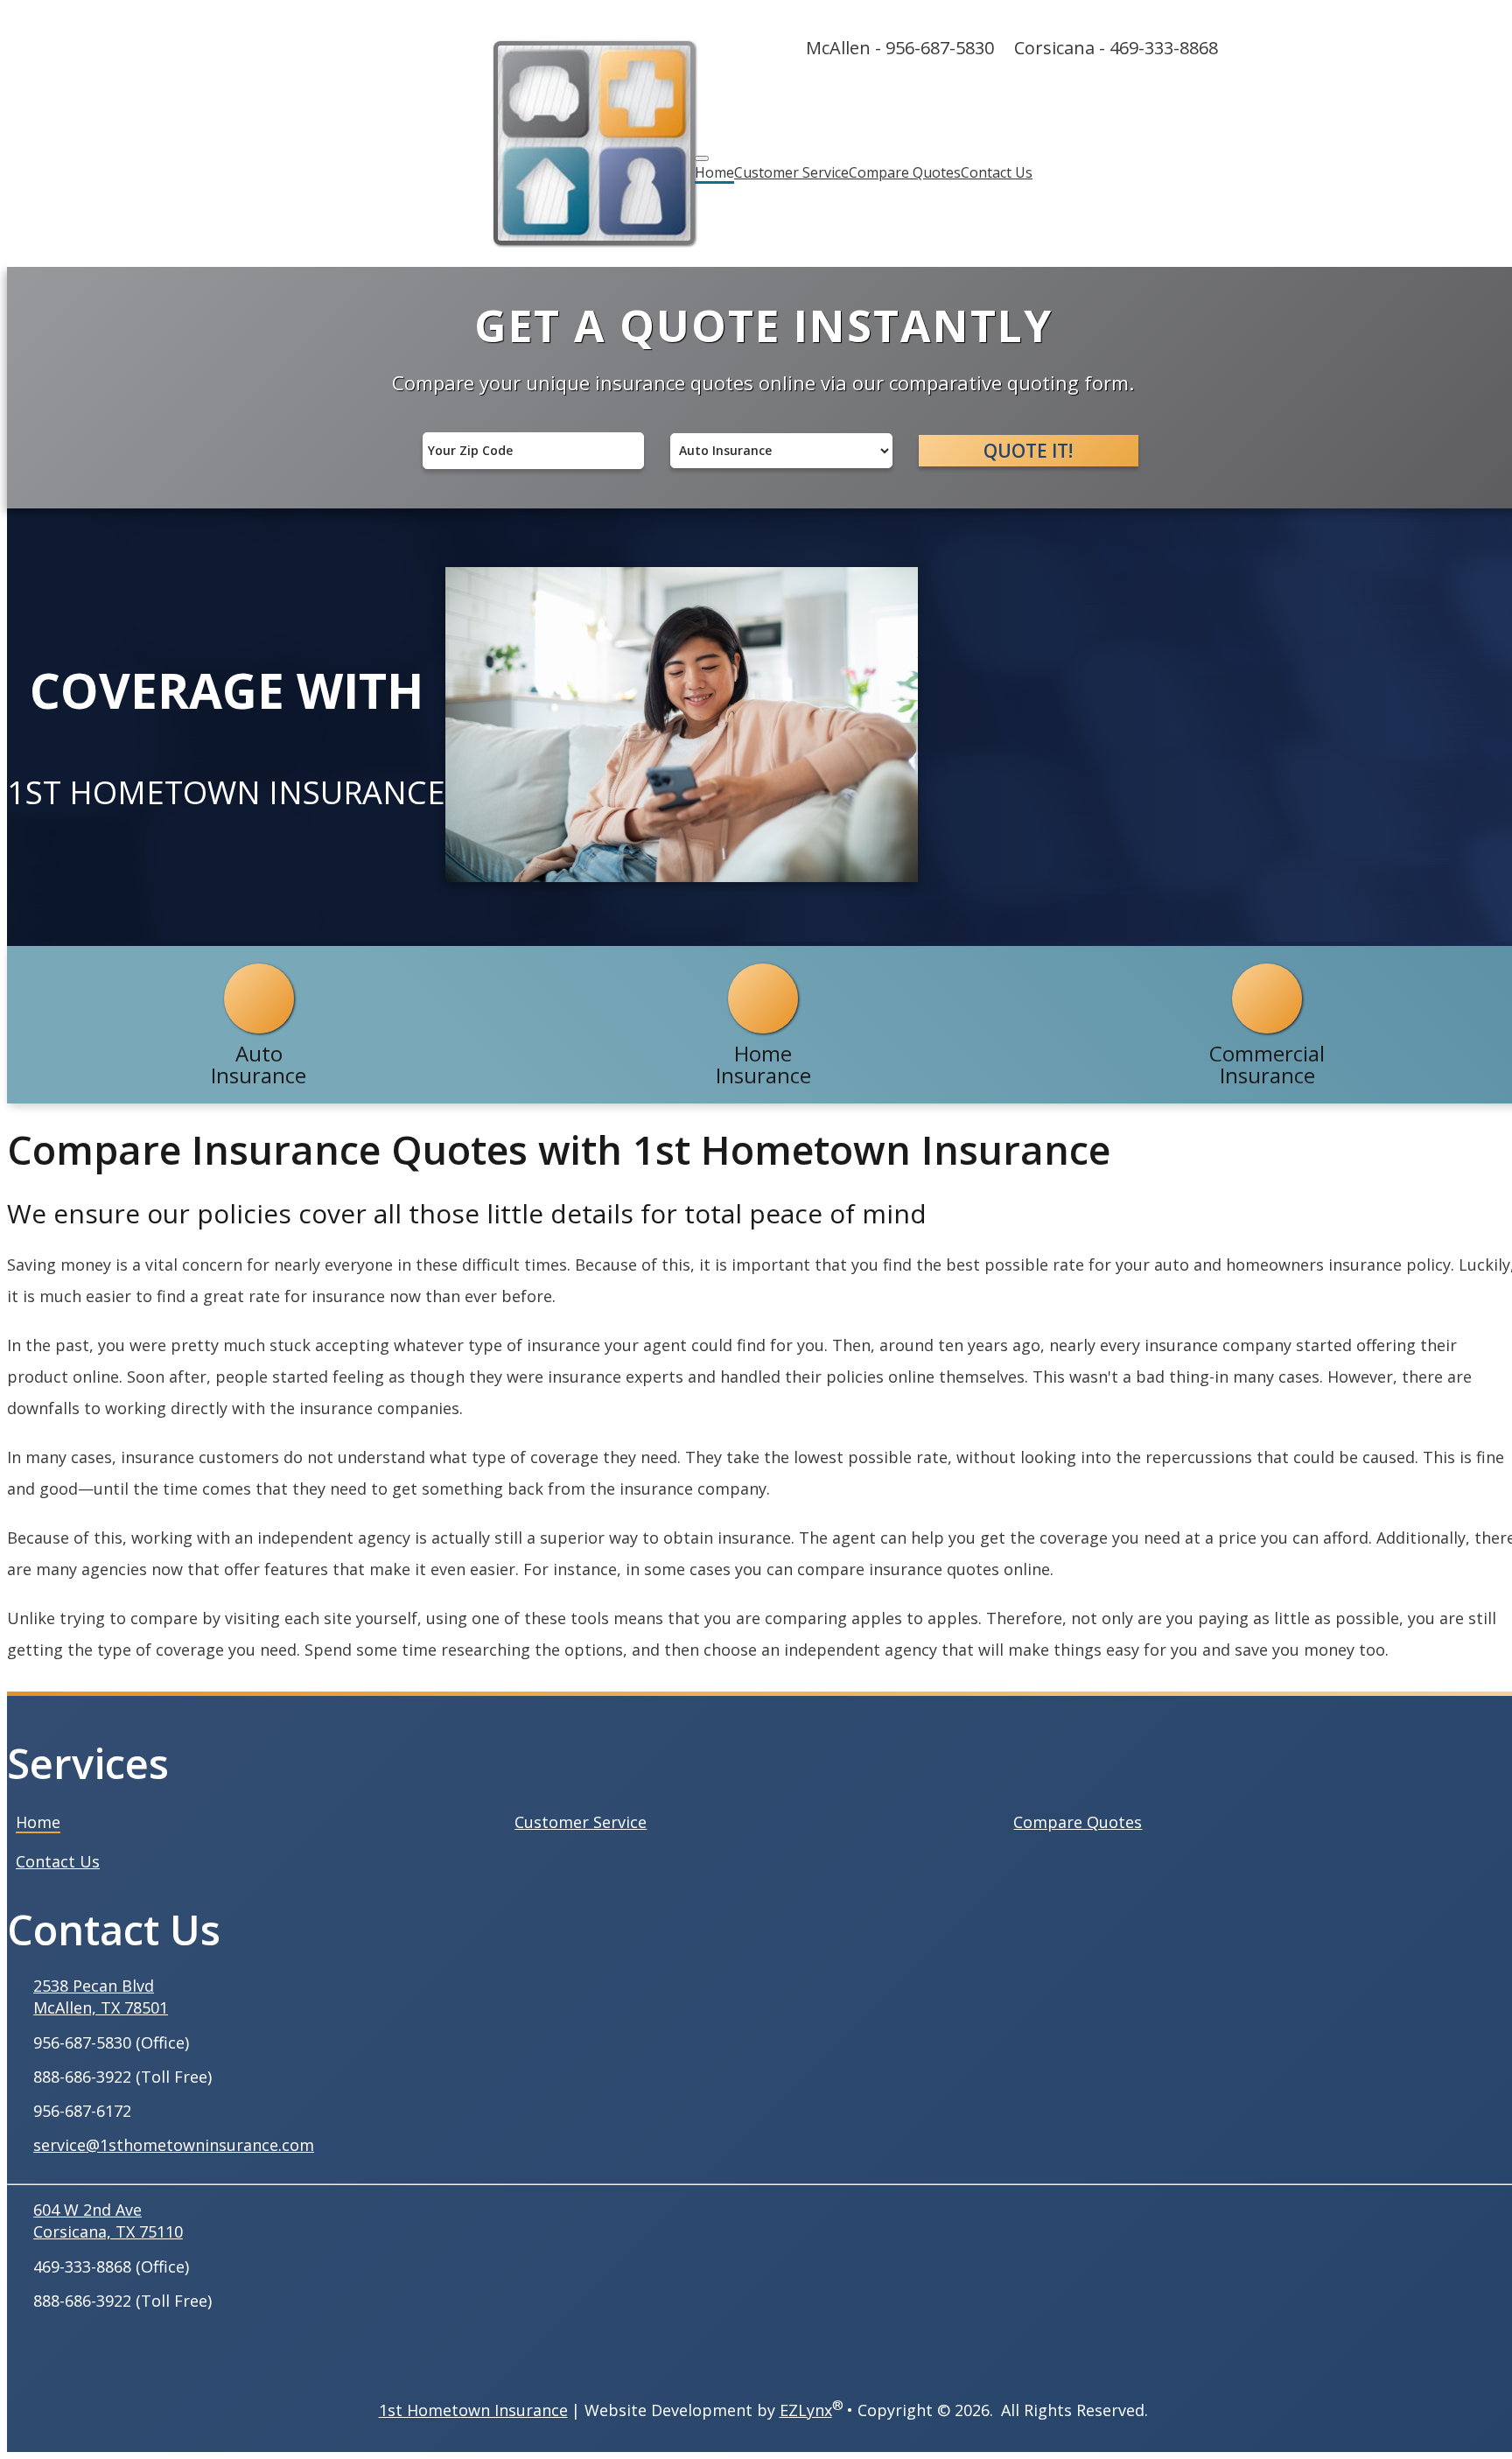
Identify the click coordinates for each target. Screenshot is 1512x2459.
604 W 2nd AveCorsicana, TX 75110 (108, 2221)
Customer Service (791, 172)
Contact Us (997, 172)
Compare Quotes (905, 172)
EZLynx (806, 2410)
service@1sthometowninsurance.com (174, 2145)
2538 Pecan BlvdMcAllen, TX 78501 (101, 1997)
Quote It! (1028, 451)
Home (714, 172)
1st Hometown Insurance (473, 2410)
